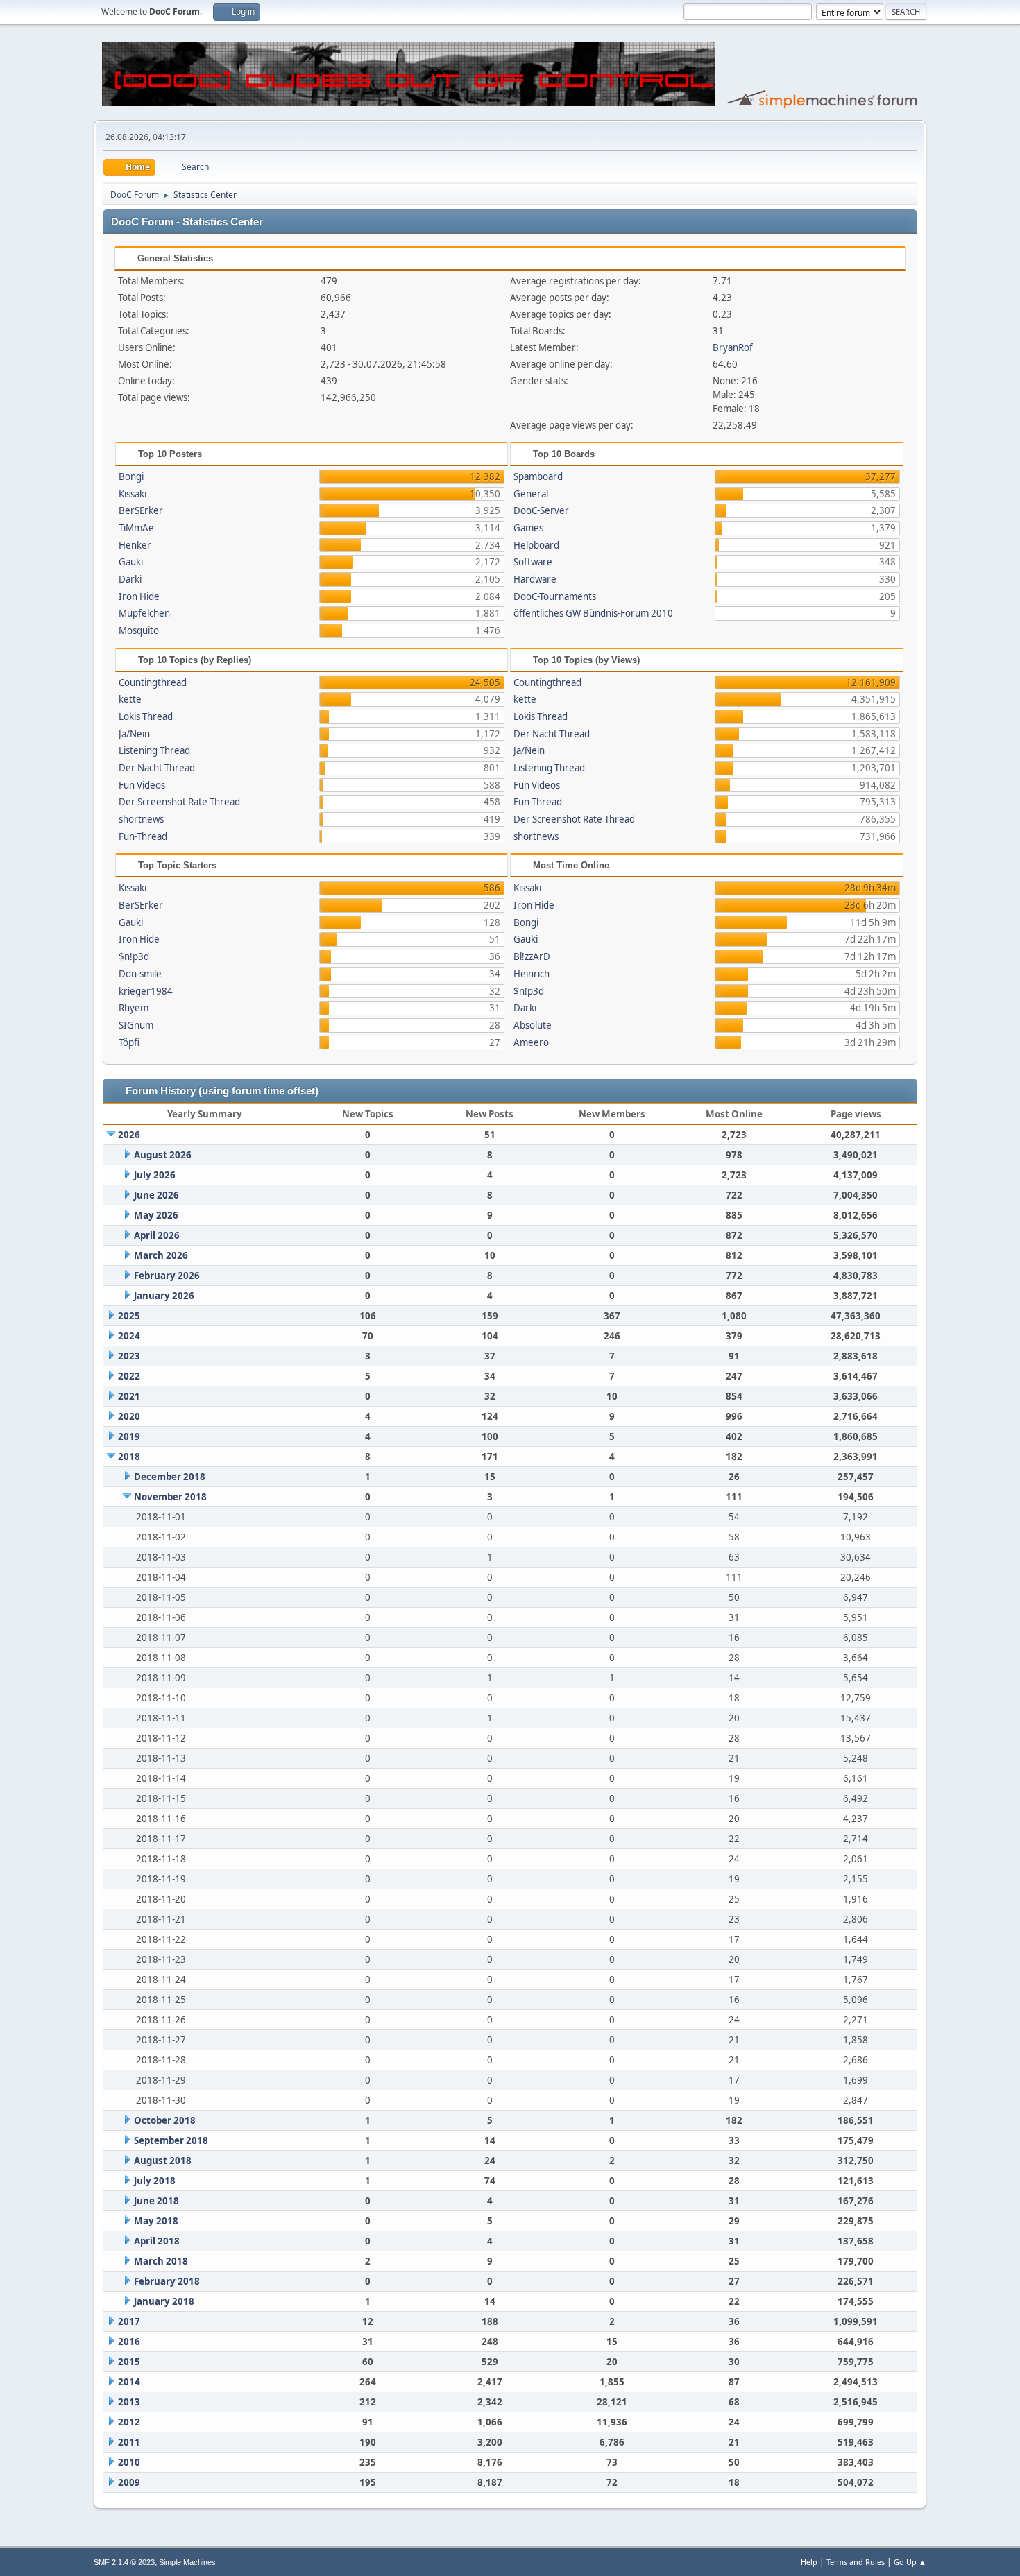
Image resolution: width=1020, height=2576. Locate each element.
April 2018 (157, 2241)
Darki (130, 579)
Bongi (131, 476)
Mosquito (139, 630)
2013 (129, 2402)
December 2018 (170, 1477)
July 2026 (155, 1175)
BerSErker (141, 510)
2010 (129, 2462)
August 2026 (163, 1155)
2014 (129, 2382)
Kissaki (133, 494)
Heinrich (532, 974)
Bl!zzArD (532, 956)
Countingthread (153, 682)
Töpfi (129, 1042)
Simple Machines (187, 2562)
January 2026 (164, 1296)
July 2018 (155, 2181)
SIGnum (136, 1025)
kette (130, 699)
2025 (129, 1316)
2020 (129, 1416)
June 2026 (156, 1195)
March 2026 (161, 1255)
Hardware (535, 579)
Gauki (131, 562)
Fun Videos (142, 785)
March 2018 (161, 2261)
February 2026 (167, 1276)
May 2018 (156, 2221)
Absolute (533, 1025)
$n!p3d (134, 956)
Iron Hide (139, 596)
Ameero (531, 1042)
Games (528, 528)
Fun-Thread (143, 836)
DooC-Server (541, 510)
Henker (135, 545)
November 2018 (170, 1497)
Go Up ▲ (910, 2562)
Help (809, 2562)
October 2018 (165, 2120)
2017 (129, 2321)
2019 (129, 1436)
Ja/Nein (134, 734)
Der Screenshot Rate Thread (179, 802)
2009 (129, 2482)
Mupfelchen (144, 613)
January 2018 (164, 2301)
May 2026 (156, 1215)
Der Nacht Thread (157, 768)
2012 (129, 2422)
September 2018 (171, 2140)
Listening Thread (154, 750)
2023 (129, 1356)
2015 (129, 2362)
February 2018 (167, 2281)
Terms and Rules (856, 2562)
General (531, 494)
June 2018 (156, 2201)
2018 (129, 1457)
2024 (129, 1336)
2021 (129, 1396)
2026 (129, 1135)
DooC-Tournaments (555, 596)
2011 (129, 2442)
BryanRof (733, 347)
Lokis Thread (146, 716)
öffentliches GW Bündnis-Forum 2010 (593, 613)
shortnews (141, 819)
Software (533, 562)
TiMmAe (136, 528)
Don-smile (140, 974)
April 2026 (157, 1235)
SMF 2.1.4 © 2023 (124, 2562)
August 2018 (163, 2161)
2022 (129, 1376)
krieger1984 (146, 991)
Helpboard (536, 545)
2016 (129, 2342)
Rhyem (134, 1008)
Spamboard (538, 476)
